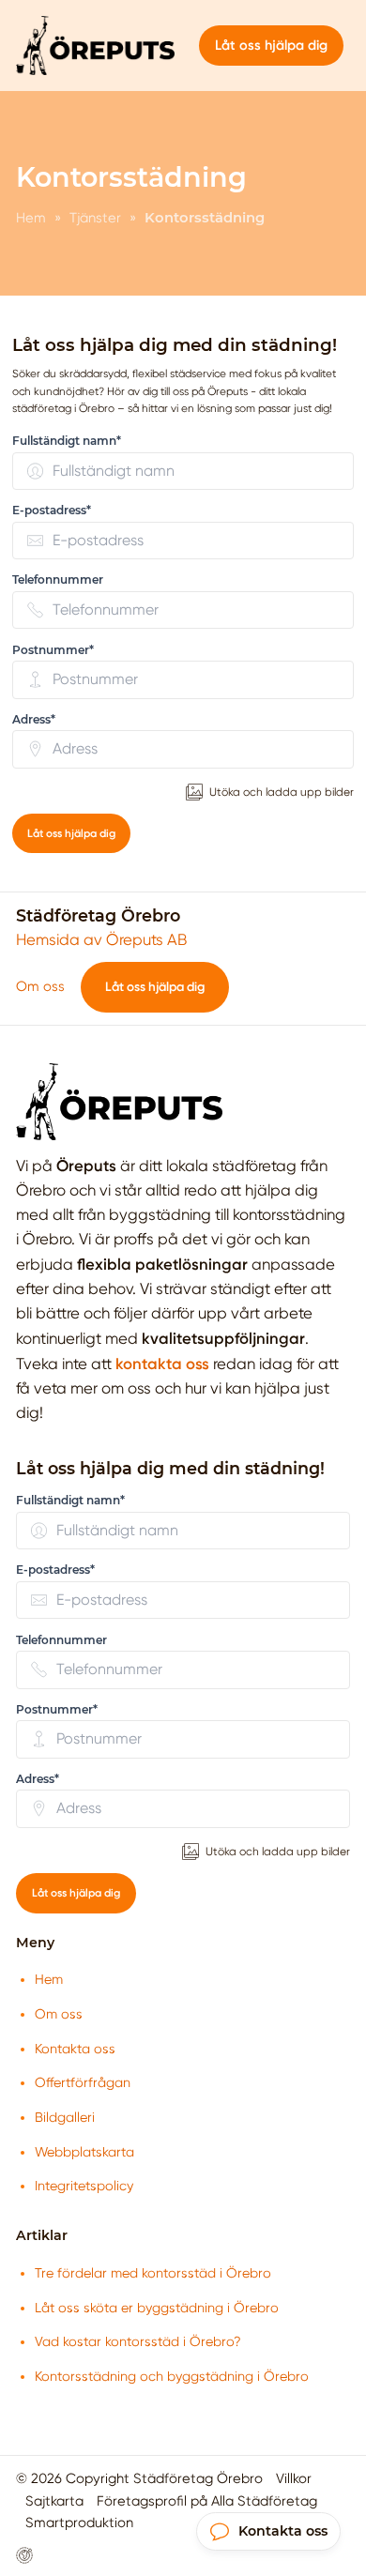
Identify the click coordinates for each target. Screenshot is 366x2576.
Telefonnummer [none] (58, 579)
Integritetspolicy (84, 2186)
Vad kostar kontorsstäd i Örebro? (138, 2341)
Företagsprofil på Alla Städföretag (207, 2501)
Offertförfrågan (83, 2082)
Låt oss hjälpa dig (71, 833)
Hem (49, 1979)
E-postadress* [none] (52, 510)
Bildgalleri (65, 2117)
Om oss (40, 986)
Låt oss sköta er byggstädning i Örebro (157, 2308)
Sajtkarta (54, 2501)
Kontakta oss (75, 2049)
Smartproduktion (79, 2523)
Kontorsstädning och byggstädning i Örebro (172, 2376)
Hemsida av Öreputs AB (101, 940)
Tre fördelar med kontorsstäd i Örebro (153, 2273)
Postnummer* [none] (53, 650)
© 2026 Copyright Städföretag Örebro (139, 2478)
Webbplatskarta (84, 2152)
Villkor (294, 2478)
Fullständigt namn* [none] (67, 441)
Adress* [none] (34, 719)
